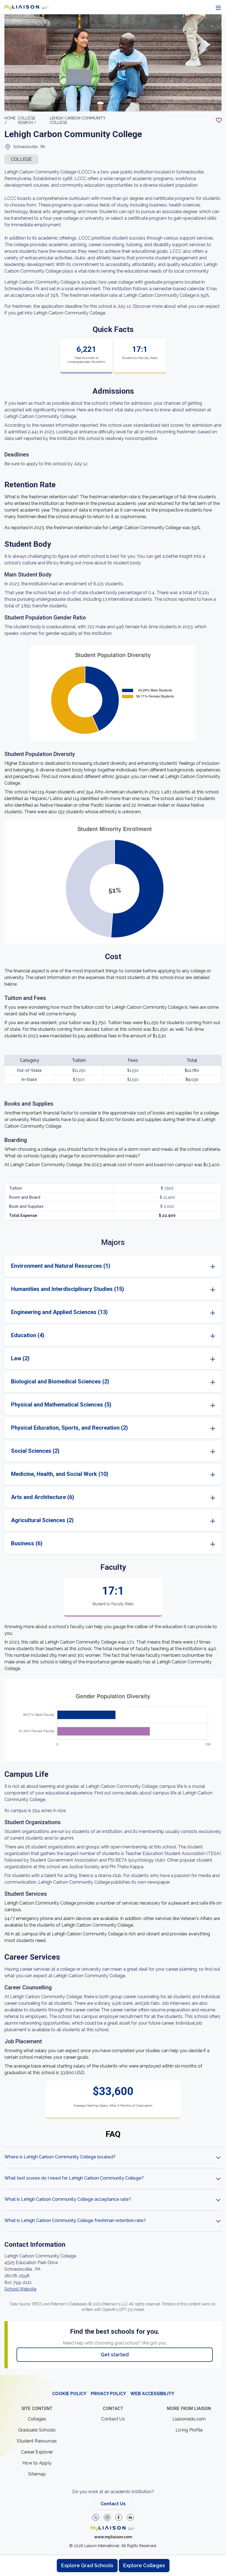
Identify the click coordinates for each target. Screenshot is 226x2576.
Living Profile (189, 2430)
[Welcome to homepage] (113, 2528)
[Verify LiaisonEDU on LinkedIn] (130, 2517)
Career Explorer (37, 2452)
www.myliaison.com (113, 2537)
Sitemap (37, 2474)
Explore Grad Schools (87, 2565)
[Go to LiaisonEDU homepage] (26, 7)
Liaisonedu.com (189, 2419)
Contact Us (113, 2419)
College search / (27, 120)
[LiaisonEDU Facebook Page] (119, 2517)
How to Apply (37, 2463)
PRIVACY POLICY (108, 2394)
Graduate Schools (37, 2430)
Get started (115, 2355)
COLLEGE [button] (21, 159)
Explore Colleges (144, 2565)
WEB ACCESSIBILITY (152, 2394)
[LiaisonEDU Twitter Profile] (96, 2517)
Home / (10, 120)
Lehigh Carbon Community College (77, 120)
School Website (20, 2289)
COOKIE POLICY (69, 2394)
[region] (113, 1195)
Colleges (37, 2419)
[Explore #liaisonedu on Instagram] (107, 2517)
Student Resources (37, 2441)
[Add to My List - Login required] (219, 120)
